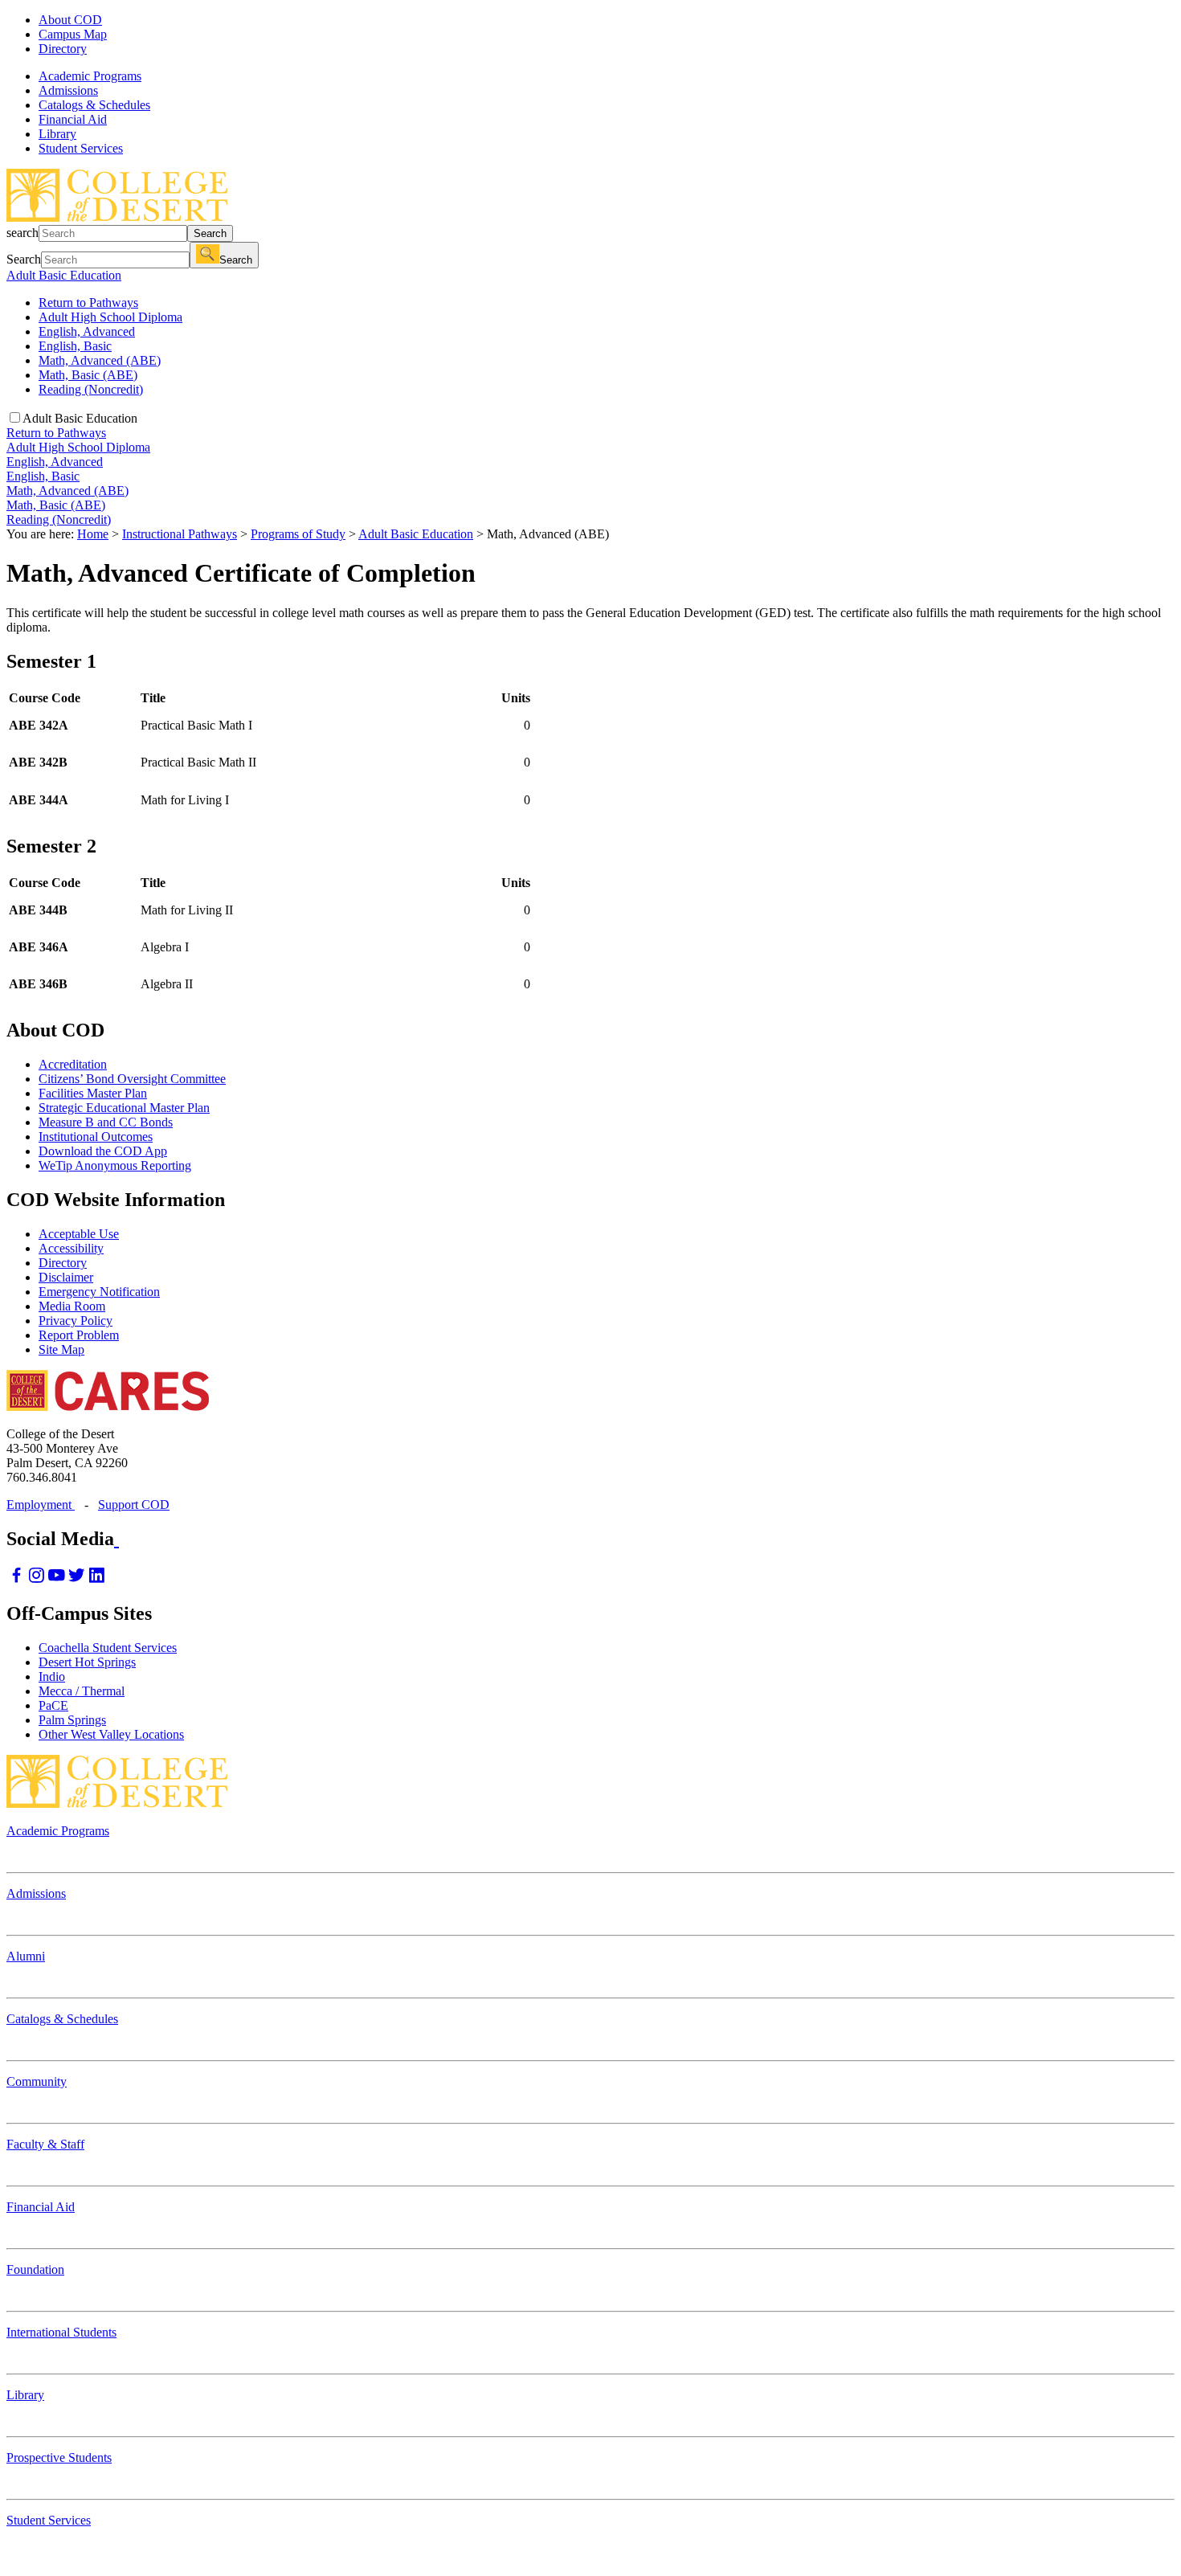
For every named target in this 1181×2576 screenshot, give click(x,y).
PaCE (53, 1705)
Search (210, 233)
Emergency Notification (99, 1292)
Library (25, 2395)
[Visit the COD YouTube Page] (57, 1579)
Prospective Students (59, 2457)
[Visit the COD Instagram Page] (37, 1579)
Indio (52, 1676)
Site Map (61, 1349)
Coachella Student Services (108, 1648)
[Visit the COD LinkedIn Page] (97, 1579)
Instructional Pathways (180, 534)
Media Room (72, 1306)
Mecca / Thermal (82, 1691)
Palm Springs (72, 1720)
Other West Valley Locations (111, 1734)
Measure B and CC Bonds (106, 1122)
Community (37, 2081)
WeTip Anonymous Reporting (115, 1165)
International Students (61, 2332)
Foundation (35, 2269)
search (22, 233)
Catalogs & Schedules (62, 2019)
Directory (63, 49)
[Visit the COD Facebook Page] (16, 1579)
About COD (70, 20)
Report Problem (79, 1335)
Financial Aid (41, 2207)
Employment (41, 1505)
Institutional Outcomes (96, 1137)
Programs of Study (298, 534)
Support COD (134, 1505)
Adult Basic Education (64, 275)
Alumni (26, 1956)
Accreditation (73, 1064)
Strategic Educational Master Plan (124, 1108)
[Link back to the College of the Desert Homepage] (117, 217)
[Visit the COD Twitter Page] (77, 1579)
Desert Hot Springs (87, 1662)
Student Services (49, 2520)
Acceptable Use (79, 1234)
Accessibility (71, 1248)
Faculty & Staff (45, 2144)
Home (93, 534)
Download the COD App (103, 1151)
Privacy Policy (76, 1321)
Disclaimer (66, 1277)
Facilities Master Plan (93, 1093)
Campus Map (73, 34)
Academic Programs (58, 1831)
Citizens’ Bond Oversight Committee (132, 1079)
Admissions (36, 1893)
